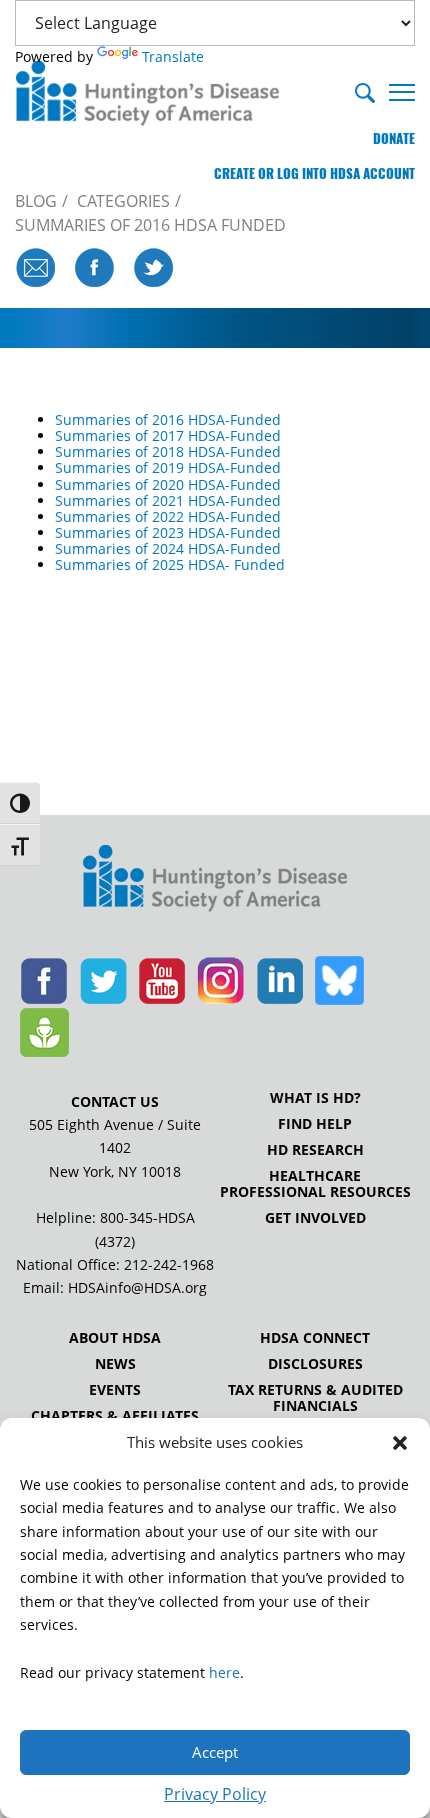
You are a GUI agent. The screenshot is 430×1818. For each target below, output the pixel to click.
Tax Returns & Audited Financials (315, 1398)
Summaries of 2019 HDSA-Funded (168, 467)
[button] (400, 1443)
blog (36, 201)
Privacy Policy (215, 1794)
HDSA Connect (315, 1338)
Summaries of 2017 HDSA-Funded (168, 435)
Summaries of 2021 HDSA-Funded (168, 500)
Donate (394, 138)
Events (115, 1390)
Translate (173, 56)
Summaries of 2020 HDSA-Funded (168, 484)
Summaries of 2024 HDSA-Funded (168, 548)
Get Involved (315, 1218)
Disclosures (315, 1364)
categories (123, 201)
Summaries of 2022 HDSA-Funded (168, 516)
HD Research (315, 1150)
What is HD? (315, 1098)
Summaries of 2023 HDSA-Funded (168, 532)
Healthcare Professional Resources (315, 1184)
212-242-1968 (169, 1264)
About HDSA (115, 1338)
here (224, 1672)
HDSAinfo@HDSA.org (137, 1287)
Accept (215, 1752)
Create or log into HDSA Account (314, 173)
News (115, 1364)
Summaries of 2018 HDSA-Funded (168, 451)
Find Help (315, 1124)
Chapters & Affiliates (115, 1416)
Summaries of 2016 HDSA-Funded (168, 419)
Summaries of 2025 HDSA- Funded (170, 564)
